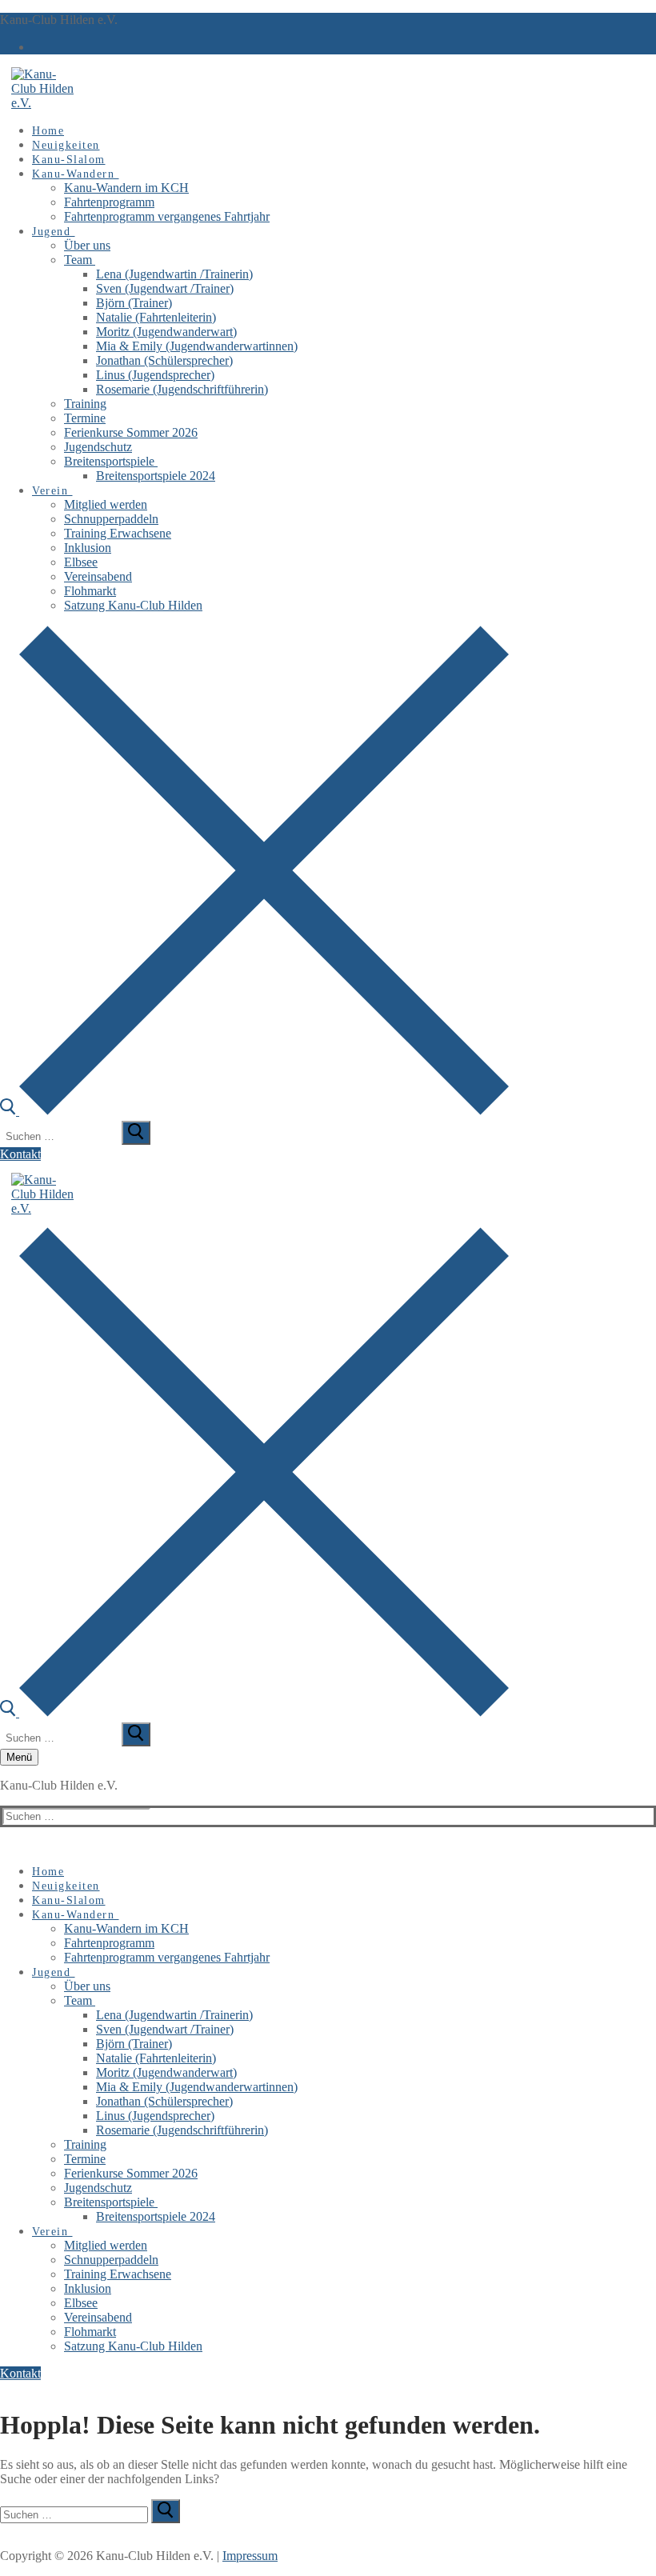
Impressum (250, 2556)
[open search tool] (254, 1111)
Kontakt (20, 1154)
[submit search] (136, 1133)
